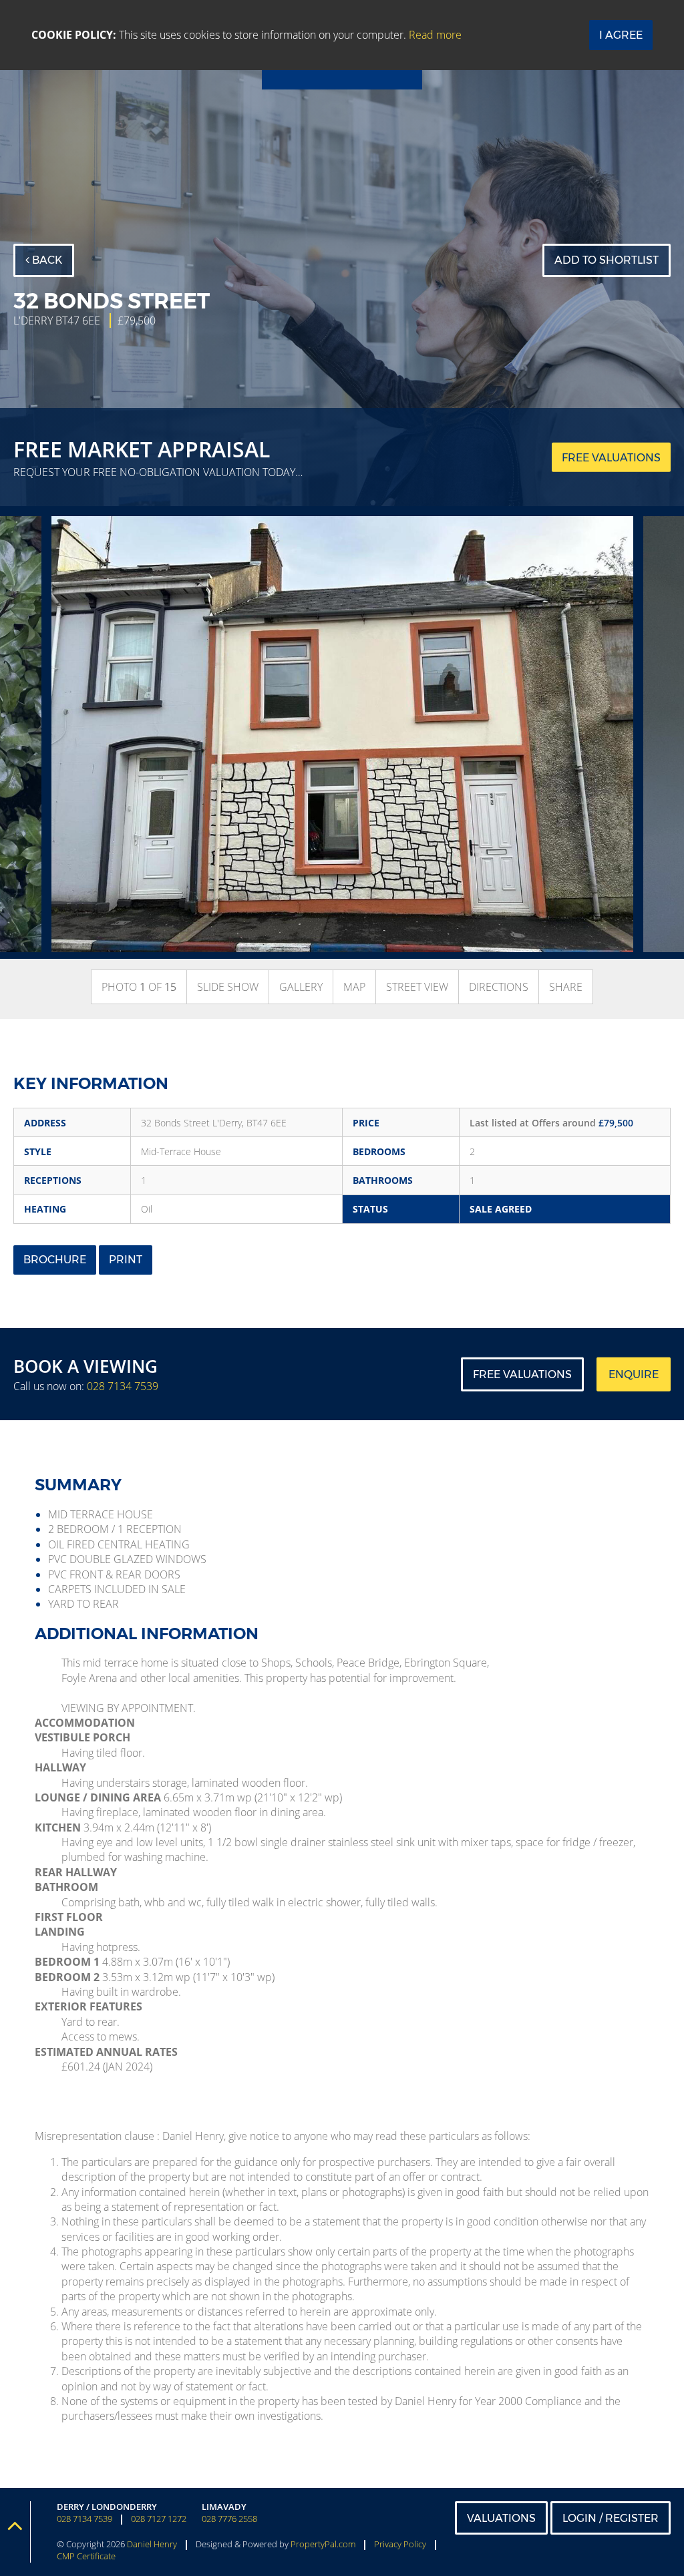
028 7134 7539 (123, 1386)
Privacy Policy (400, 2544)
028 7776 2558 (229, 2519)
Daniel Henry (152, 2544)
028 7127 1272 (159, 2519)
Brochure (55, 1260)
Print (126, 1260)
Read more (435, 35)
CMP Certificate (86, 2556)
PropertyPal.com (323, 2544)
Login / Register (611, 2518)
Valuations (501, 2518)
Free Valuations (522, 1374)
